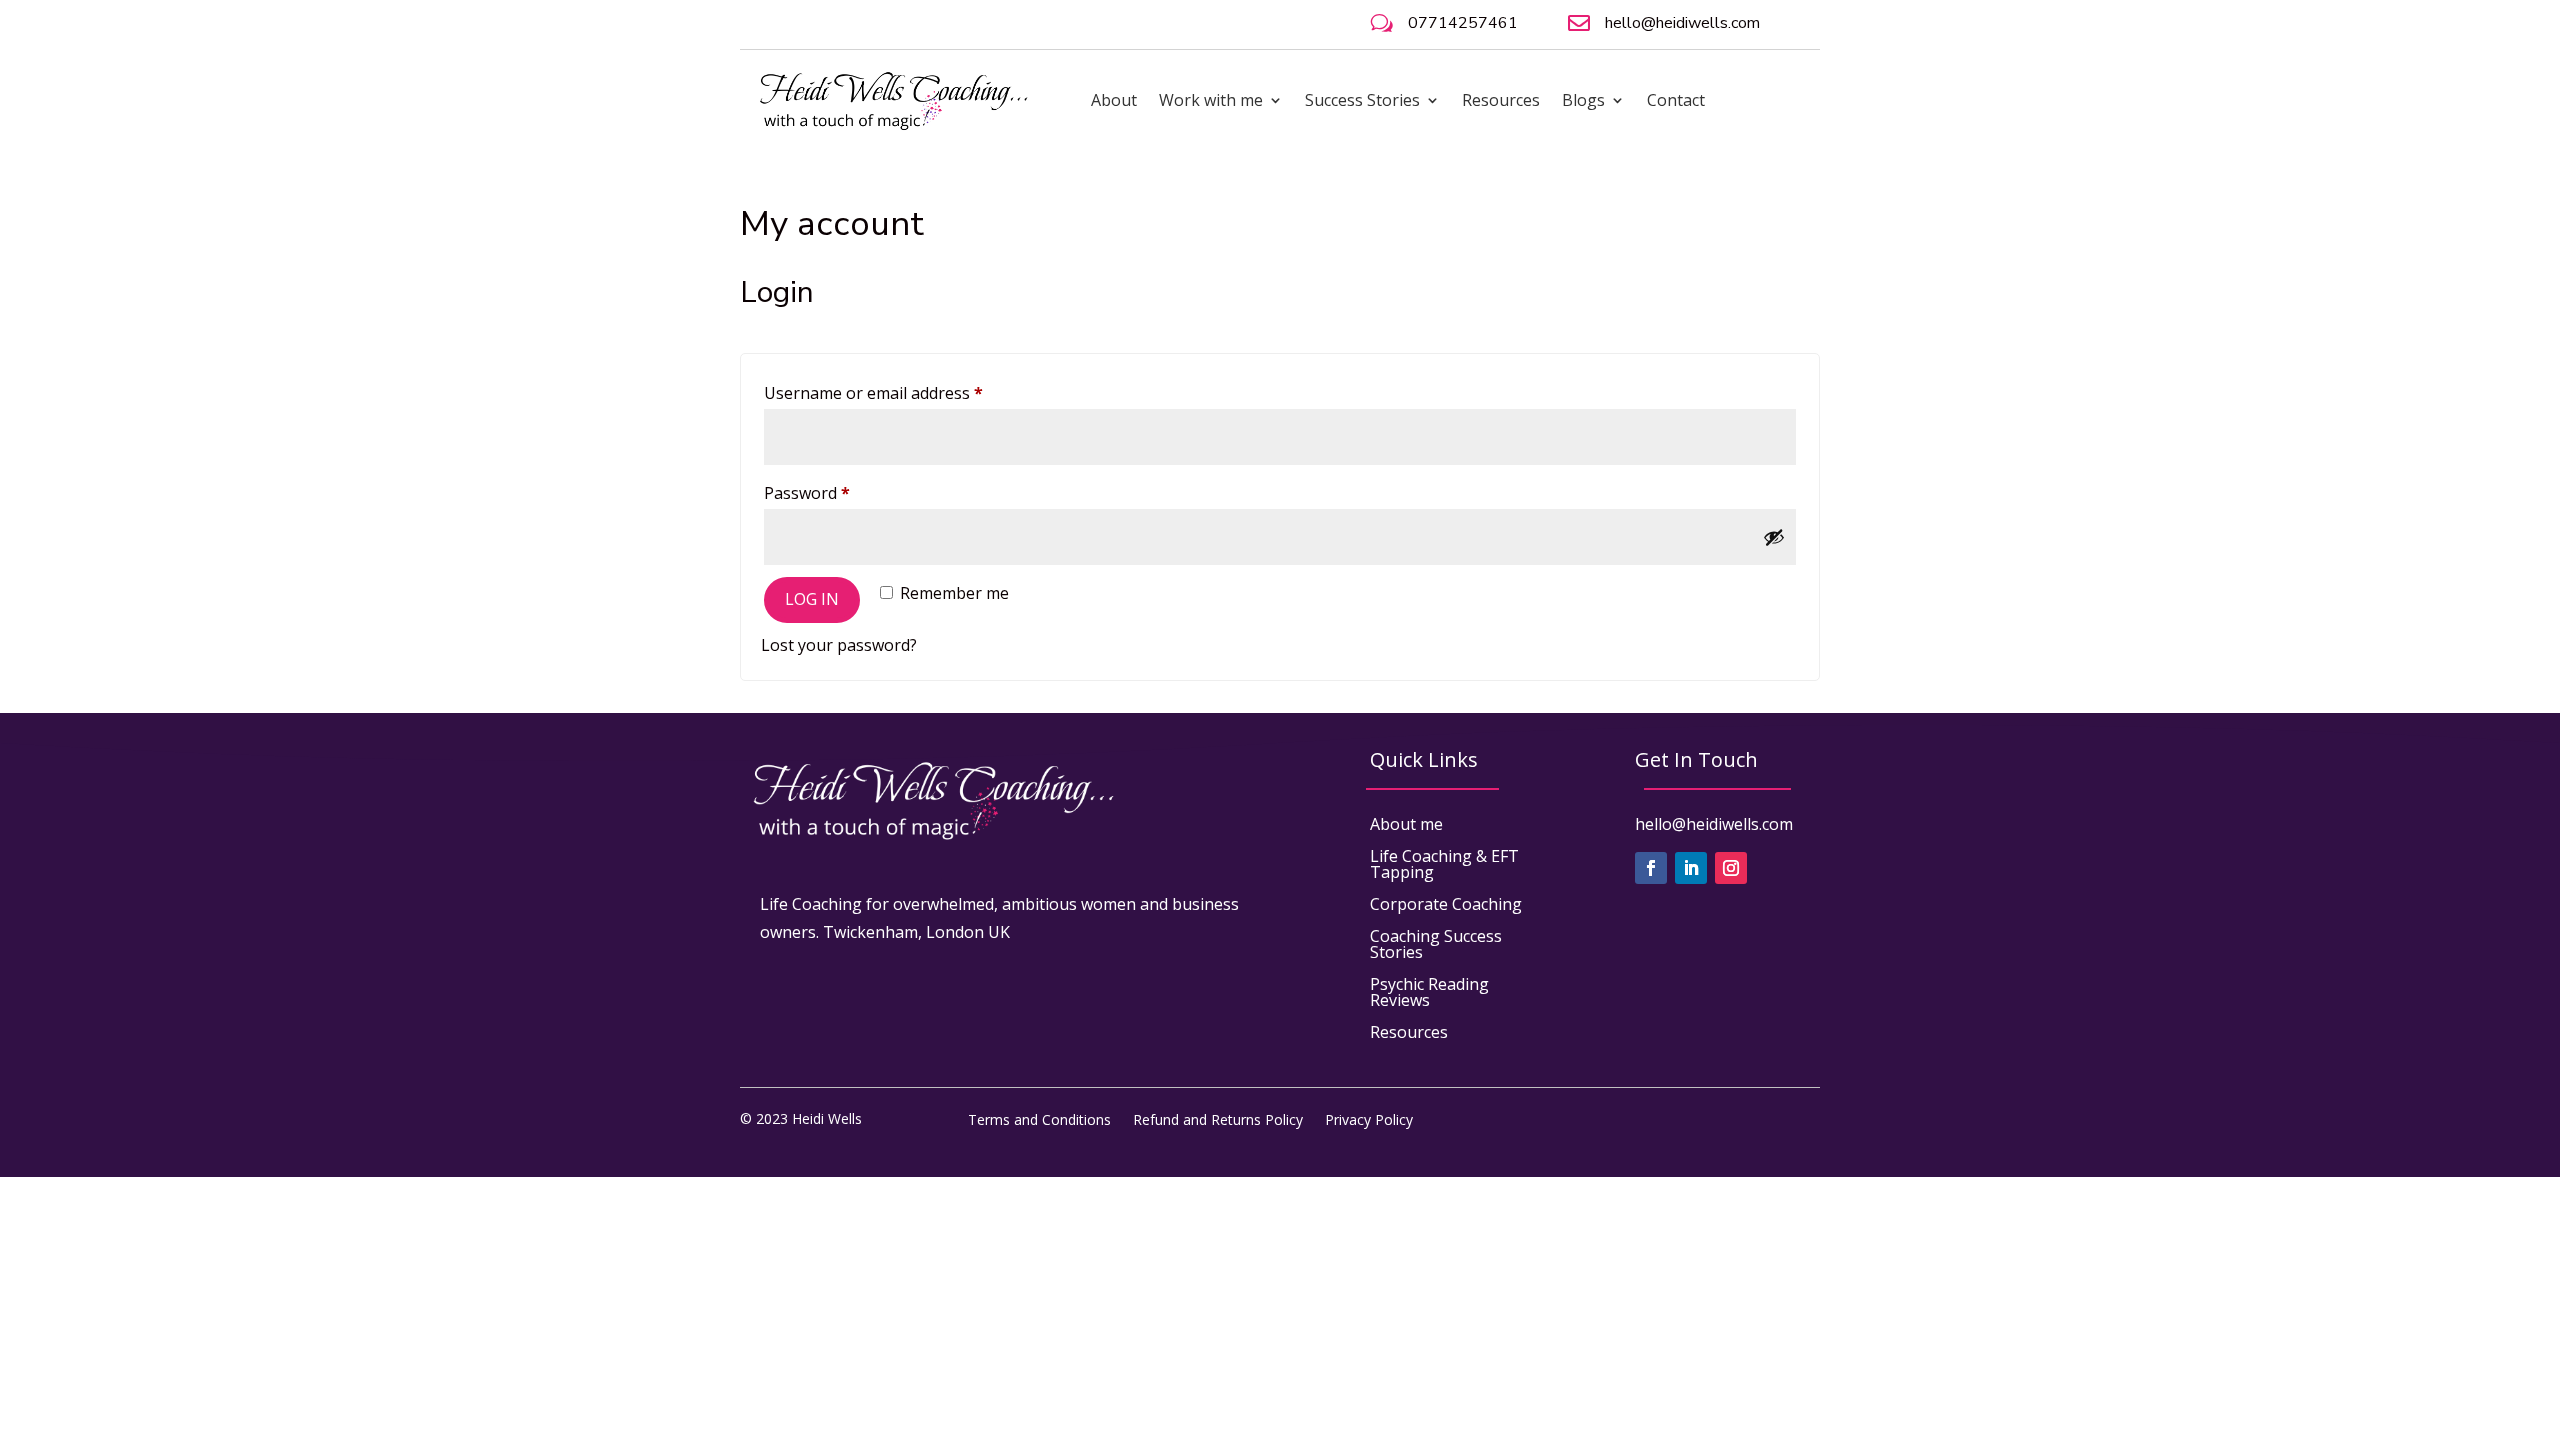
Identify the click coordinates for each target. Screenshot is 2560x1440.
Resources (1501, 100)
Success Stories (1362, 100)
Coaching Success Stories (1436, 944)
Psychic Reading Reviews (1429, 992)
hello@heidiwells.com (1682, 23)
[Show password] (1774, 537)
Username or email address (906, 392)
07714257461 (1463, 23)
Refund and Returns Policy (1218, 1118)
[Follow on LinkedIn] (1691, 868)
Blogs (1583, 100)
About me (1406, 824)
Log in (812, 599)
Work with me (1211, 100)
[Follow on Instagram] (1731, 868)
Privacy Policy (1369, 1118)
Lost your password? (839, 645)
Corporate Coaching (1446, 904)
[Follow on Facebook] (1651, 868)
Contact (1676, 100)
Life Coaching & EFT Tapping (1444, 864)
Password (840, 492)
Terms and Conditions (1039, 1118)
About (1114, 100)
